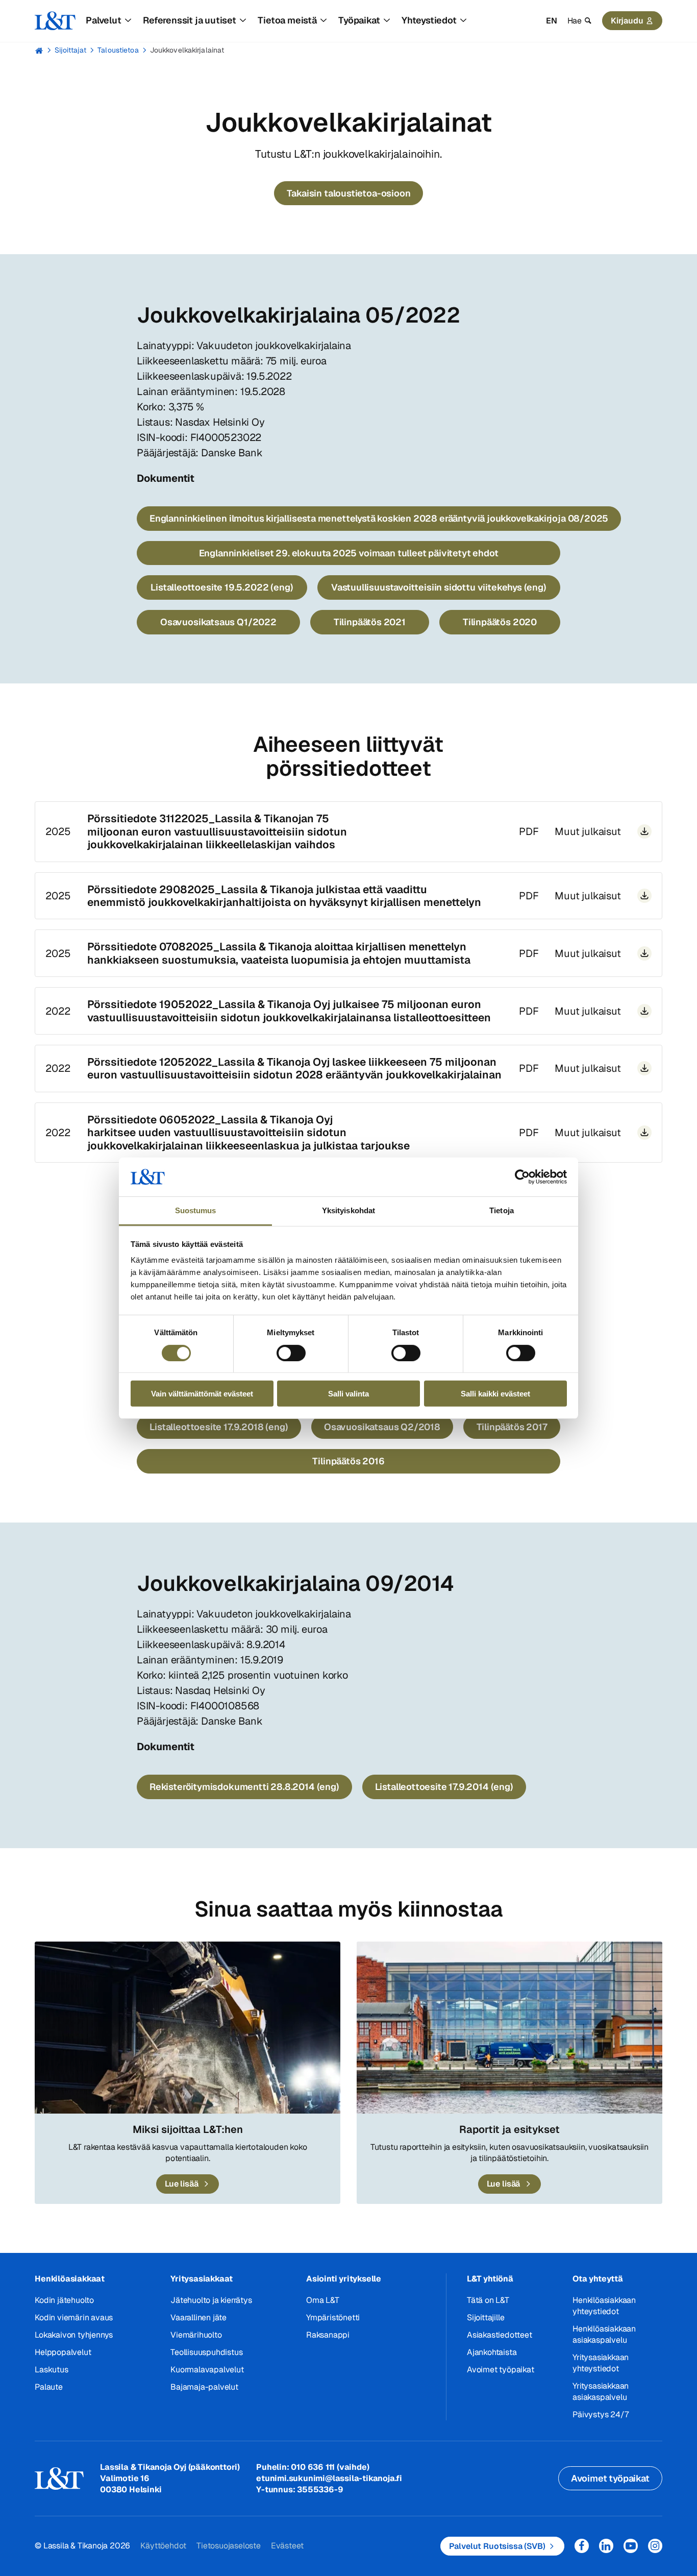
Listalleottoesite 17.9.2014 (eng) (444, 1787)
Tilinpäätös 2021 (370, 622)
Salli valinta (348, 1394)
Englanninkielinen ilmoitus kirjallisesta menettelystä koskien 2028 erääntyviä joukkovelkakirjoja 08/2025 (379, 518)
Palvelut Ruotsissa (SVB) (497, 2546)
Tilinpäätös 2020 (500, 622)
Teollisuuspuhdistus (206, 2352)
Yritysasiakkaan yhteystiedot (601, 2363)
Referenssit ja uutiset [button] (190, 20)
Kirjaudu (627, 21)
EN (552, 21)
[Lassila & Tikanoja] (55, 21)
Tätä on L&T (488, 2300)
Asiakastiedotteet (500, 2335)
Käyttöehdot (163, 2546)
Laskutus (51, 2370)
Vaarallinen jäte (198, 2317)
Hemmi (39, 51)
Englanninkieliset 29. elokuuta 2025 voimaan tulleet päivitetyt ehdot (349, 553)
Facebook (582, 2546)
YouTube (631, 2546)
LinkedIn (606, 2546)
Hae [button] (575, 21)
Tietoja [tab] (502, 1210)
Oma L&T (323, 2300)
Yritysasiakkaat (202, 2279)
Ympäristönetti (333, 2317)
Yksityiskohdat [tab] (348, 1210)
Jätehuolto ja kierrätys (211, 2300)
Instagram (655, 2546)
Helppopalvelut (63, 2352)
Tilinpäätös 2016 (348, 1461)
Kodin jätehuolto (64, 2300)
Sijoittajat (70, 50)
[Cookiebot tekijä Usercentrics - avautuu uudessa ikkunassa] (522, 1177)
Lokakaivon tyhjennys (74, 2335)
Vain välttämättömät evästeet (202, 1394)
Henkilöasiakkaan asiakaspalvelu (604, 2334)
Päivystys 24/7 (600, 2414)
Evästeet (287, 2546)
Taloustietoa (118, 50)
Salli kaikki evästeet (495, 1394)
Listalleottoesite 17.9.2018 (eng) (219, 1427)
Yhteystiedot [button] (429, 20)
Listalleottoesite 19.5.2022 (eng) (222, 587)
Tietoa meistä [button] (287, 20)
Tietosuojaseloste (229, 2546)
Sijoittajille (486, 2317)
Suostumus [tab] (196, 1210)
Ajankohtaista (492, 2352)
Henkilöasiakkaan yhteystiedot (604, 2306)
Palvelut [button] (103, 20)
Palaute (49, 2387)
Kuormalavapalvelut (207, 2370)
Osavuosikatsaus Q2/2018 (382, 1427)
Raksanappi (328, 2335)
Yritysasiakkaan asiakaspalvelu (601, 2391)
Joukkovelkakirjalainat (187, 50)
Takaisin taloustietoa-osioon (349, 193)
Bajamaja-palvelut (204, 2387)
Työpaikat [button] (359, 20)
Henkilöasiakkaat (70, 2279)
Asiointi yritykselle (344, 2279)
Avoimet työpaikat (501, 2370)
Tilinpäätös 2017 (512, 1427)
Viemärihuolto (196, 2335)
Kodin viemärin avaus (74, 2317)
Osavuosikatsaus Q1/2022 (218, 622)
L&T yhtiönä (490, 2279)
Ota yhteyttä (598, 2279)
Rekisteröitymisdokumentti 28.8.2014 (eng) (244, 1787)
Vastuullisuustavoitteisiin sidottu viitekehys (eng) (439, 587)
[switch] (291, 1353)
